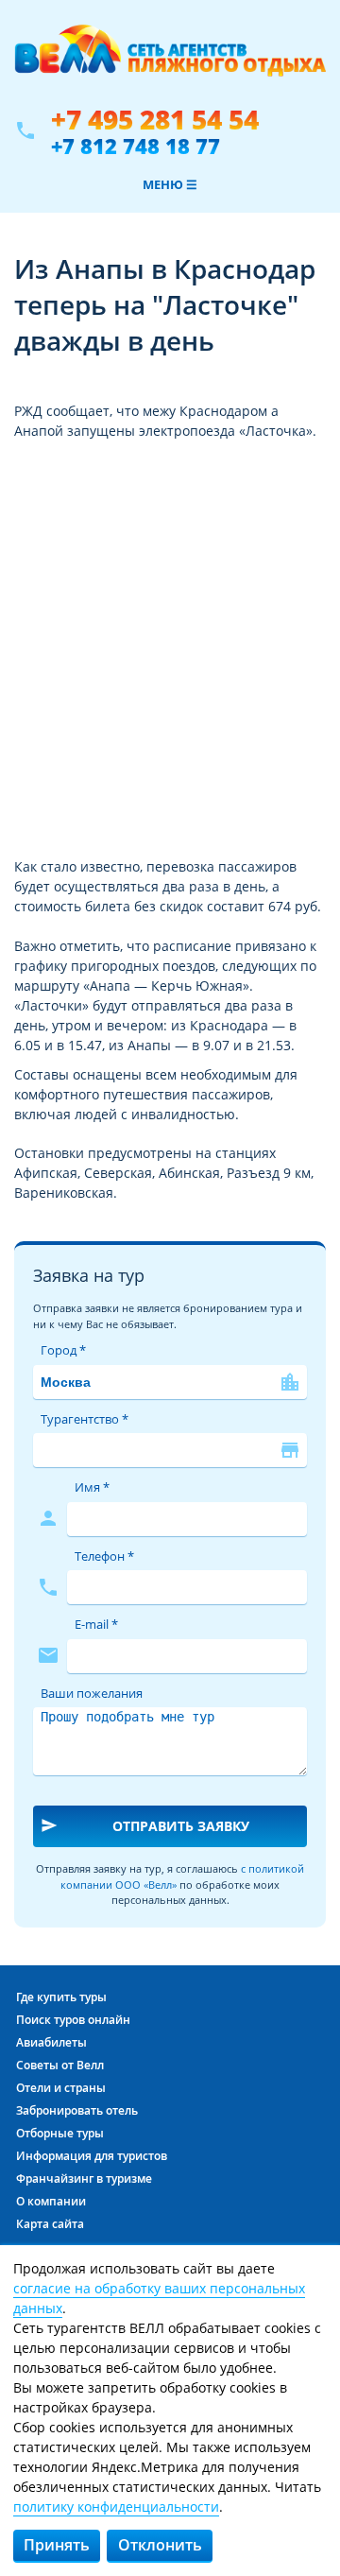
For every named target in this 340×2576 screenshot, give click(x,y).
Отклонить (160, 2545)
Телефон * (104, 1556)
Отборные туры (60, 2133)
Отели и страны (61, 2088)
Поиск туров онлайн (73, 2020)
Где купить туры (61, 1997)
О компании (51, 2201)
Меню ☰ (170, 184)
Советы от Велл (60, 2065)
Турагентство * (85, 1419)
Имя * (92, 1487)
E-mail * (96, 1624)
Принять (57, 2545)
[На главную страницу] (170, 60)
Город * (63, 1350)
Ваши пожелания (92, 1693)
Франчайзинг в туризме (84, 2178)
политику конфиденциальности (116, 2507)
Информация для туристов (92, 2156)
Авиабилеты (51, 2042)
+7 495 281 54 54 (155, 120)
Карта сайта (50, 2224)
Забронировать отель (77, 2110)
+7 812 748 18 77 (136, 146)
